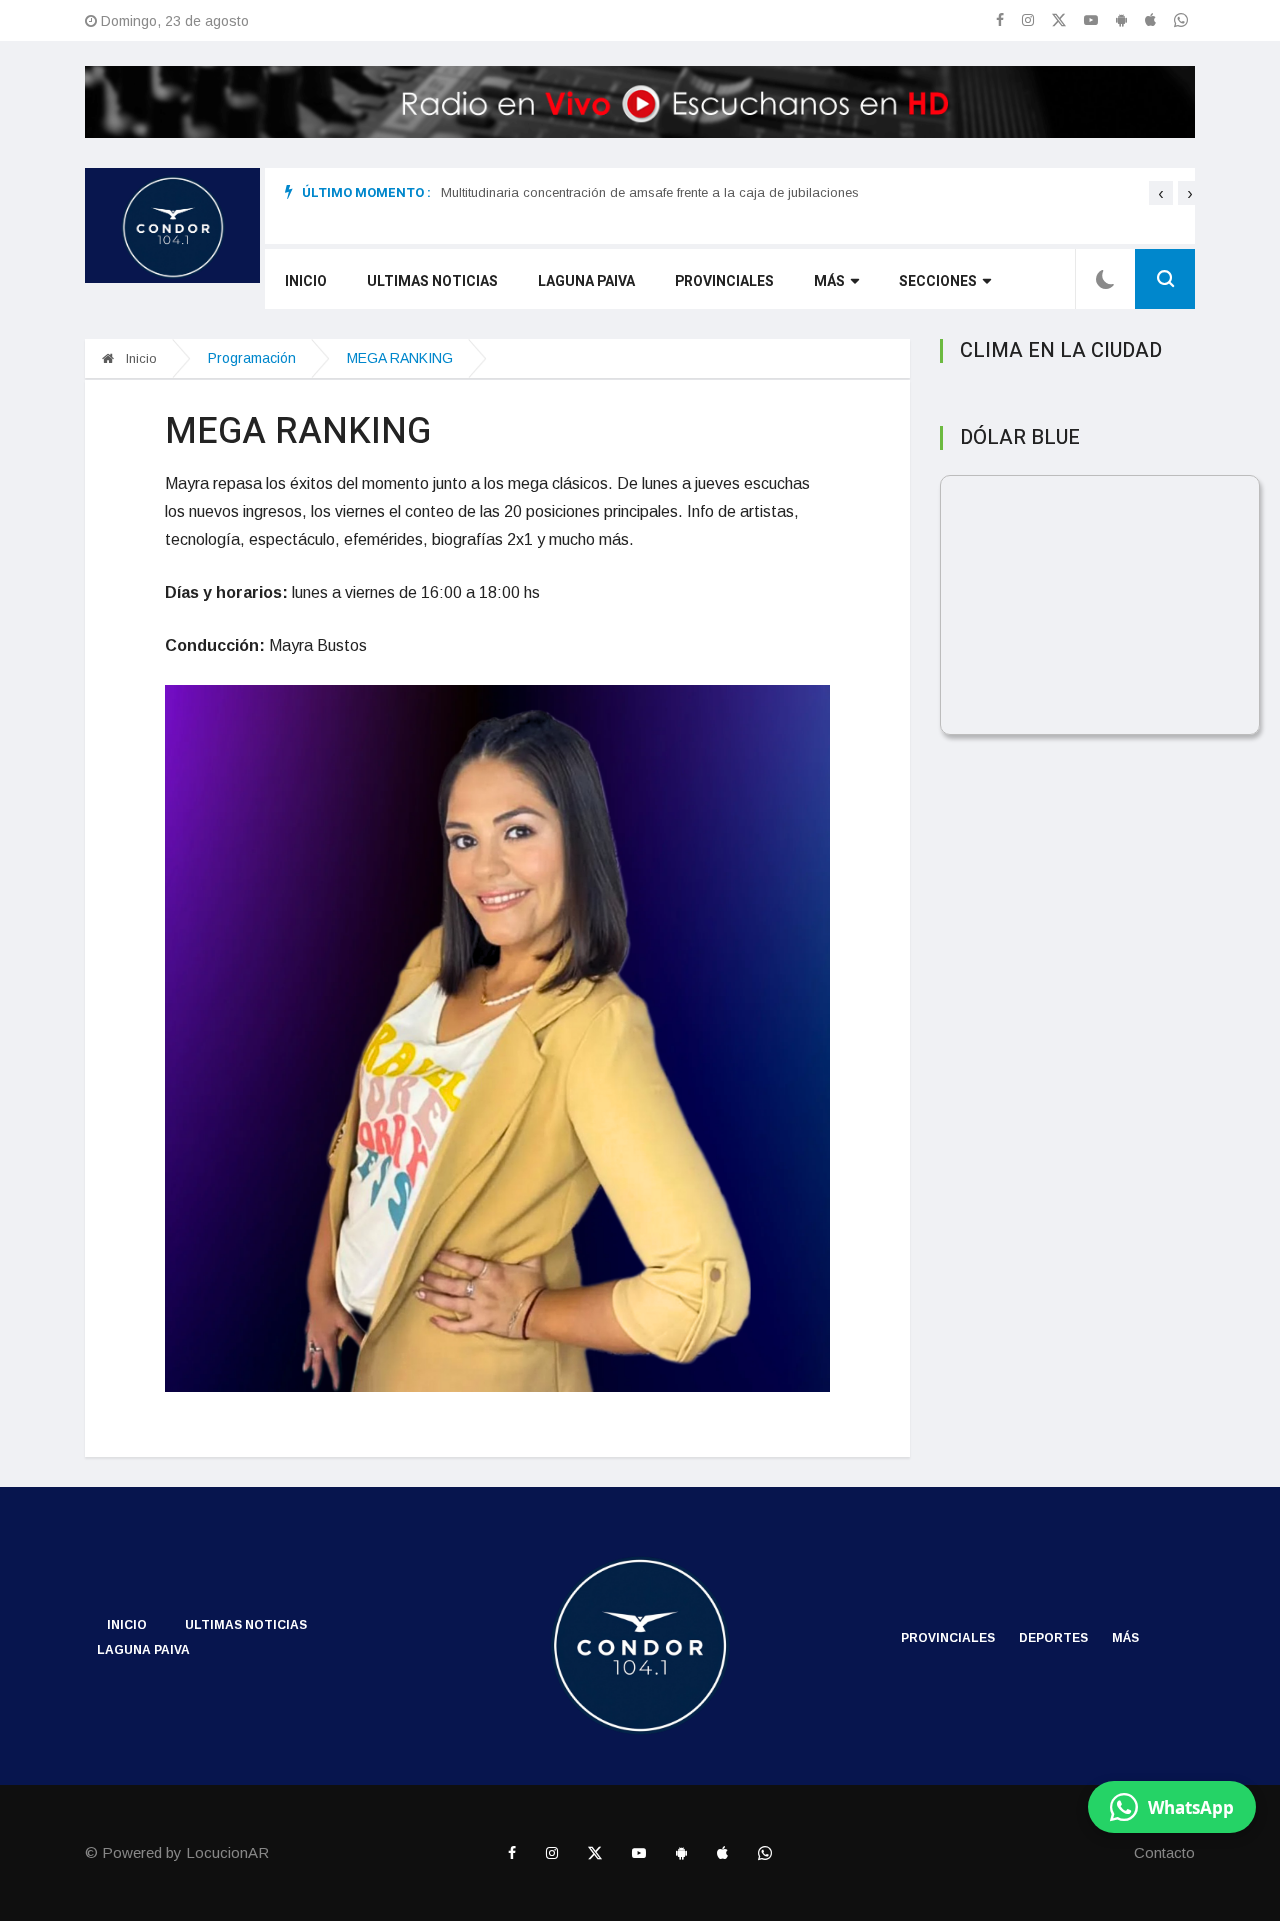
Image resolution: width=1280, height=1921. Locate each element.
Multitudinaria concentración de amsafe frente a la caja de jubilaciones (650, 192)
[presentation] (1161, 193)
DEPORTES (1053, 1638)
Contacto (1164, 1852)
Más (829, 281)
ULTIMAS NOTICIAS (432, 281)
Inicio (306, 281)
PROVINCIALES (724, 281)
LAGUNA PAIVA (586, 281)
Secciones (938, 281)
